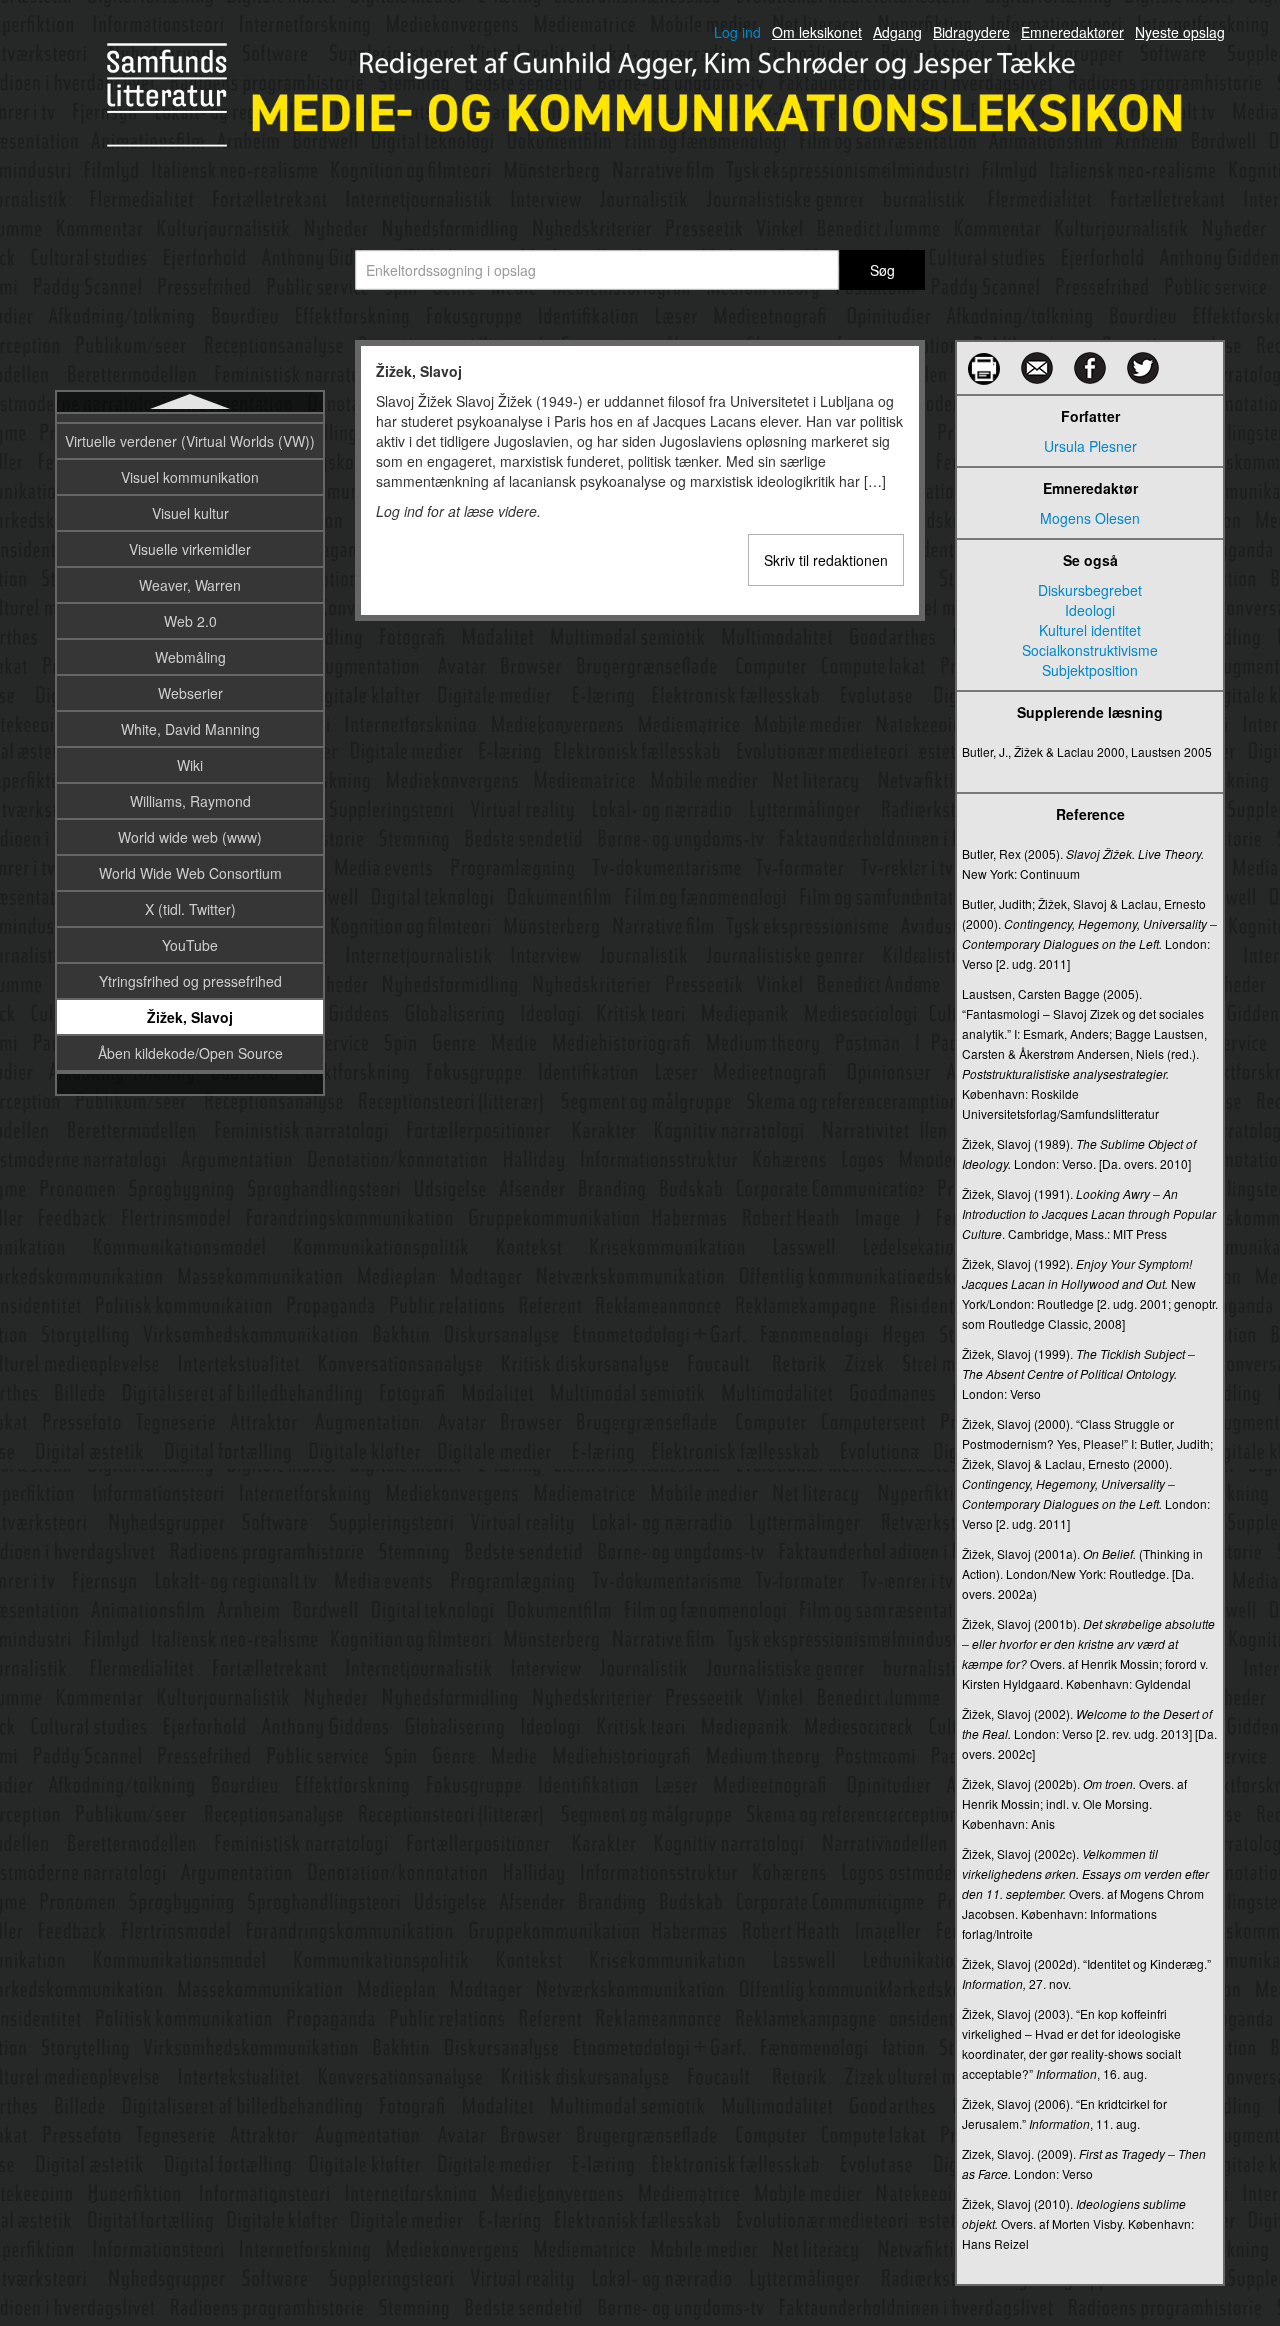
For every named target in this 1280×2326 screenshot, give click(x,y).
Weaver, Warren (190, 585)
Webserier (190, 693)
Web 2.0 (190, 621)
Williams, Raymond (190, 801)
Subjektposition (1090, 670)
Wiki (190, 765)
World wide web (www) (190, 837)
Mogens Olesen (1090, 518)
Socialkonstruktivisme (1090, 650)
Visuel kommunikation (190, 477)
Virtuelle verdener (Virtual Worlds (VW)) (190, 441)
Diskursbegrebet (1090, 590)
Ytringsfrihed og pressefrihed (190, 981)
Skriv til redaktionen (826, 560)
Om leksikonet (817, 32)
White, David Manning (190, 729)
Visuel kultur (190, 513)
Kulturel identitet (1090, 630)
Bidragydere (971, 32)
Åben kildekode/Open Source (190, 1053)
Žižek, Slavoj (190, 1017)
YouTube (190, 945)
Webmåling (190, 657)
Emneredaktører (1072, 32)
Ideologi (1090, 610)
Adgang (897, 32)
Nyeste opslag (1180, 32)
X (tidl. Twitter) (190, 909)
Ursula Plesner (1090, 446)
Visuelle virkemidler (190, 549)
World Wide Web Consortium (190, 873)
